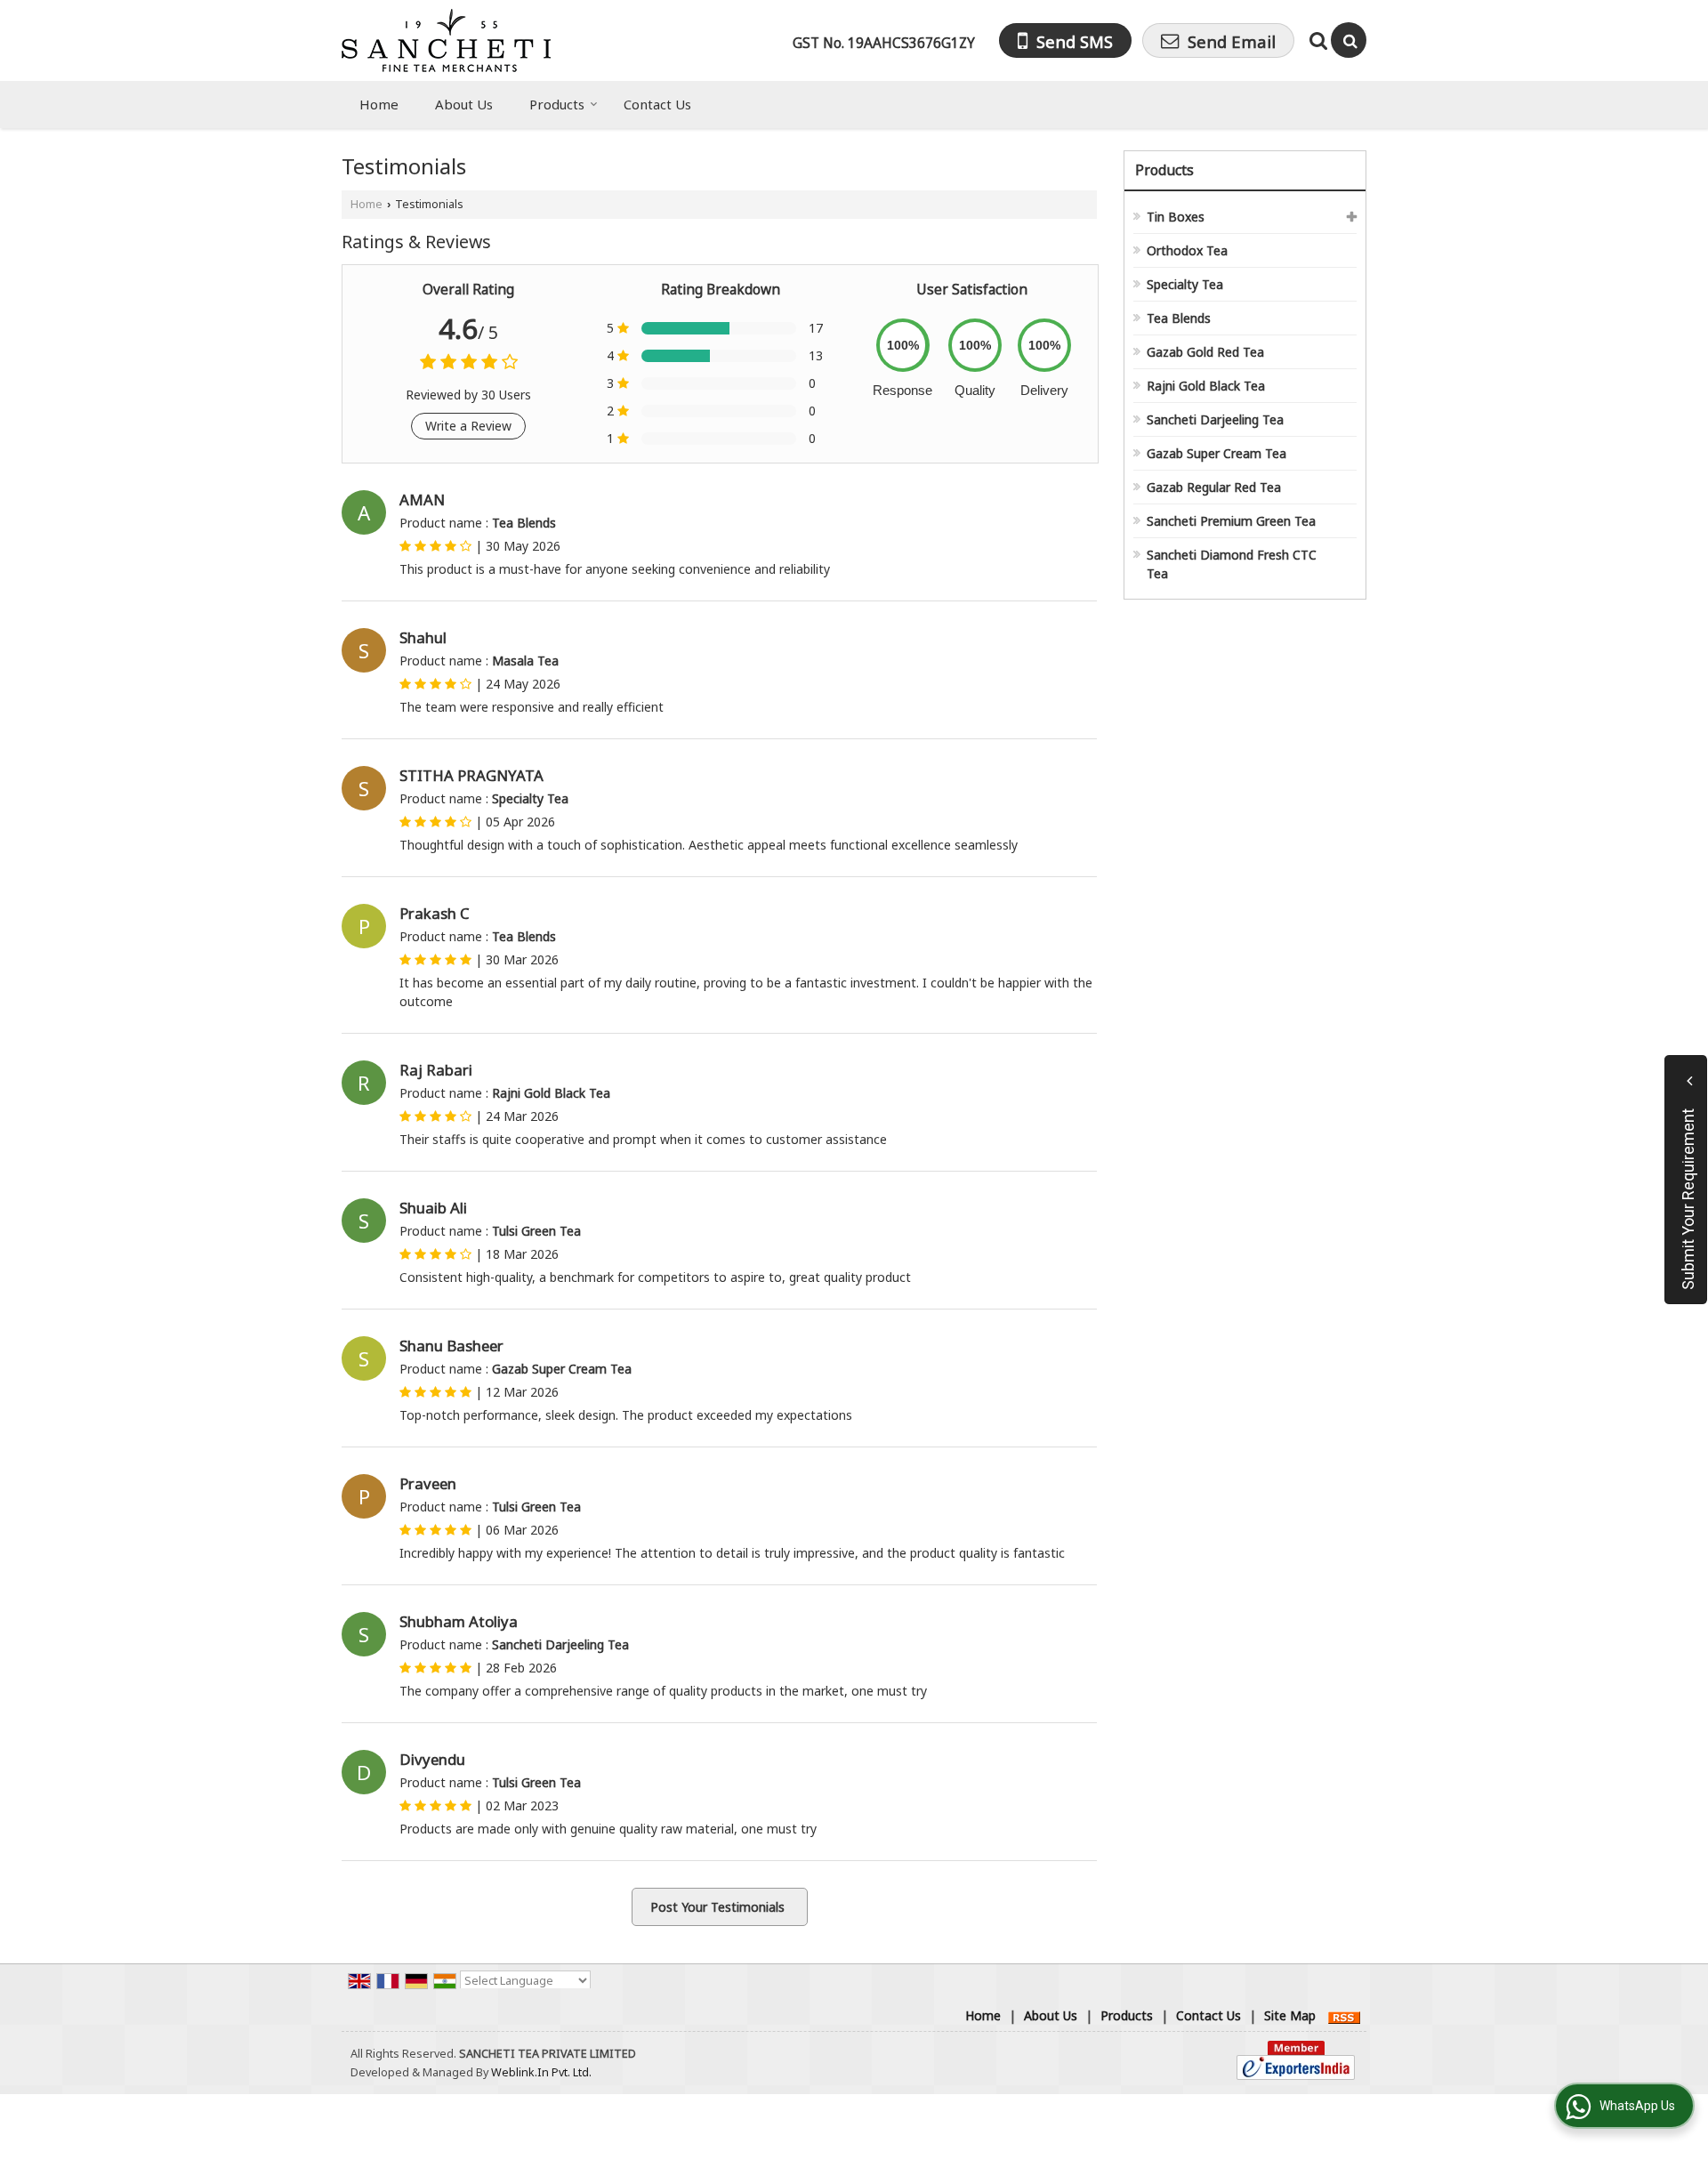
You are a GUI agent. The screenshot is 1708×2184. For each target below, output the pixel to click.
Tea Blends (1179, 318)
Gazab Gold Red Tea (1205, 352)
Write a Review (468, 426)
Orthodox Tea (1187, 250)
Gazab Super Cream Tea (1217, 453)
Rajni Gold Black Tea (1206, 386)
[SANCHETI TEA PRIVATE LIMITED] (446, 40)
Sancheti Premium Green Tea (1231, 521)
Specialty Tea (1185, 284)
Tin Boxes (1176, 217)
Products (557, 104)
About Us (464, 104)
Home (379, 104)
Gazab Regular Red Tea (1214, 487)
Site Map (1290, 2015)
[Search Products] (1316, 40)
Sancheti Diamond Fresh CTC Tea (1232, 564)
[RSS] (1344, 2015)
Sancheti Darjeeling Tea (1215, 419)
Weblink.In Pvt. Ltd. (541, 2072)
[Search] (1349, 40)
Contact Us (657, 104)
